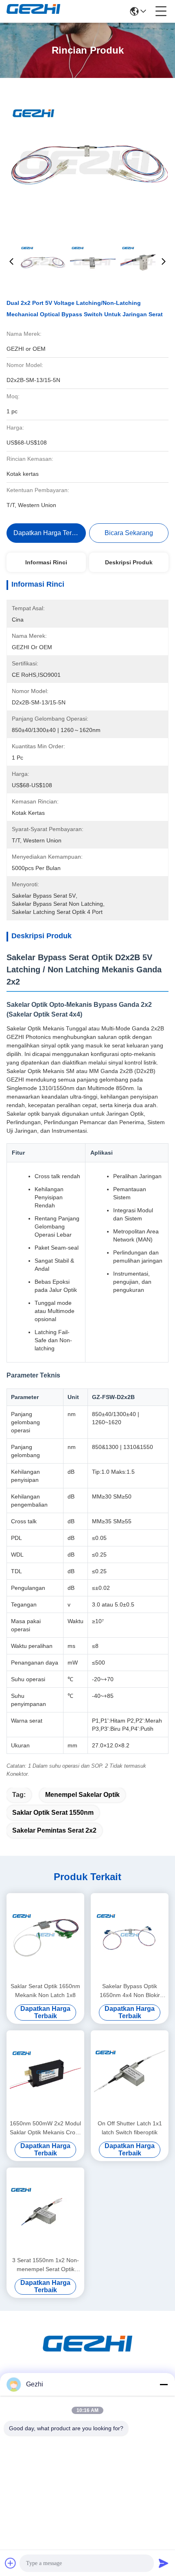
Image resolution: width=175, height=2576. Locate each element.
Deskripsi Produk (129, 562)
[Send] (164, 2563)
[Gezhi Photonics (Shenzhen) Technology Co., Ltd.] (33, 11)
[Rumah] (87, 2353)
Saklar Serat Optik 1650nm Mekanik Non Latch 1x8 (45, 1991)
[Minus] (164, 2384)
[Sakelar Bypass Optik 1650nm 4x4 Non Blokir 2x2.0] (130, 1937)
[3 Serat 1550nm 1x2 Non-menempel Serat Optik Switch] (45, 2211)
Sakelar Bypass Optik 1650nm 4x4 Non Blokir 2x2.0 (130, 1991)
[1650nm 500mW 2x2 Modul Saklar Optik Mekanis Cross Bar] (45, 2074)
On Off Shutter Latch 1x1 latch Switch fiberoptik (130, 2128)
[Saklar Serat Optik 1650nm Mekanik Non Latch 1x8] (45, 1937)
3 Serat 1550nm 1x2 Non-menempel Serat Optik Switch (46, 2265)
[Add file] (11, 2563)
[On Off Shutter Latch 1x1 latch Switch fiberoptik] (130, 2074)
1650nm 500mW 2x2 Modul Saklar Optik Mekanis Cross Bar (45, 2128)
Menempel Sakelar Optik (82, 1795)
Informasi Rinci (46, 562)
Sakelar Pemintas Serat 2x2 (54, 1830)
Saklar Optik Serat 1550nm (53, 1813)
